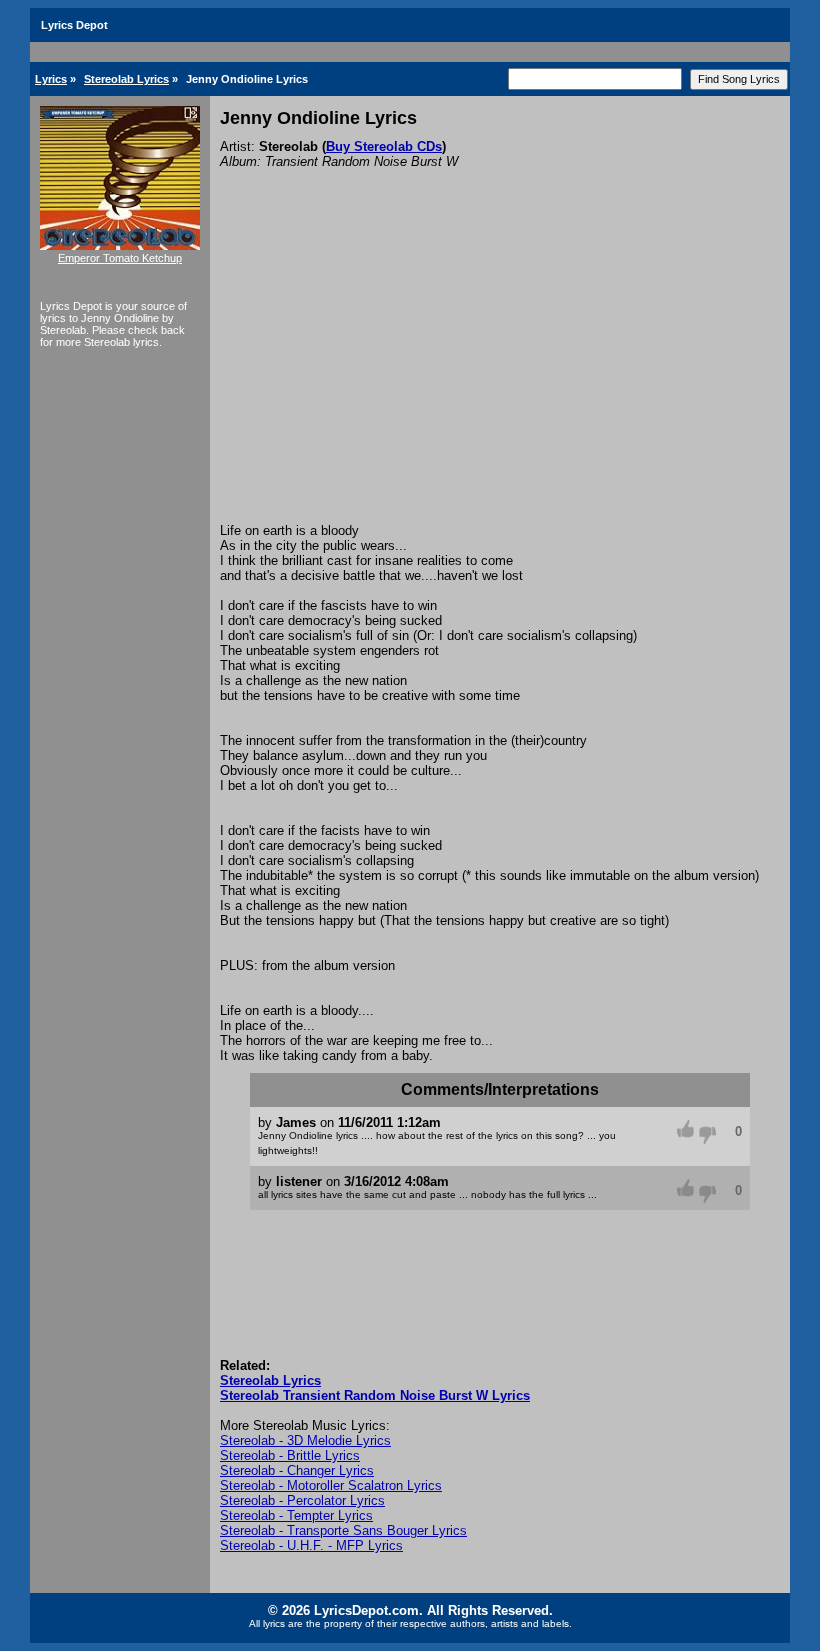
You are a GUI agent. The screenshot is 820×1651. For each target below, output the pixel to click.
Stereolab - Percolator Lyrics (302, 1500)
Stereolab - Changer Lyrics (297, 1470)
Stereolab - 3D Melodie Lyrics (305, 1440)
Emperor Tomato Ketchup (120, 258)
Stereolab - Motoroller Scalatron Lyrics (331, 1485)
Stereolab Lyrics (126, 79)
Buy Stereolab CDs (384, 146)
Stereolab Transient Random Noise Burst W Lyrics (375, 1395)
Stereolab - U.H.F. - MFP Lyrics (311, 1545)
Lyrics (51, 79)
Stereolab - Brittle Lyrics (290, 1455)
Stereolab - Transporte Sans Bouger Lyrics (343, 1530)
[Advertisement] (500, 373)
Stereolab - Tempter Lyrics (296, 1515)
